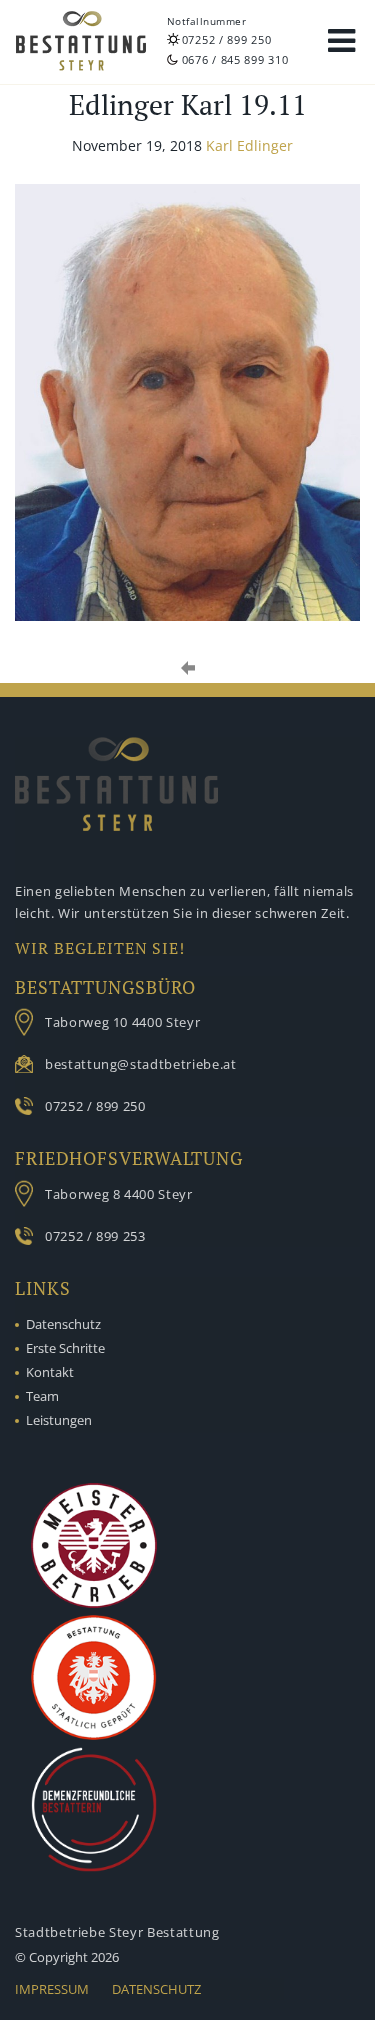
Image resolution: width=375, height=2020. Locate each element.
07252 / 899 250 (227, 39)
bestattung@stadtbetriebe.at (141, 1064)
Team (42, 1396)
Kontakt (50, 1372)
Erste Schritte (65, 1348)
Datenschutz (63, 1324)
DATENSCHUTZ (156, 1989)
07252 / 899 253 (95, 1236)
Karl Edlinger (249, 145)
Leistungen (59, 1420)
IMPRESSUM (52, 1989)
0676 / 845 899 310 (235, 59)
